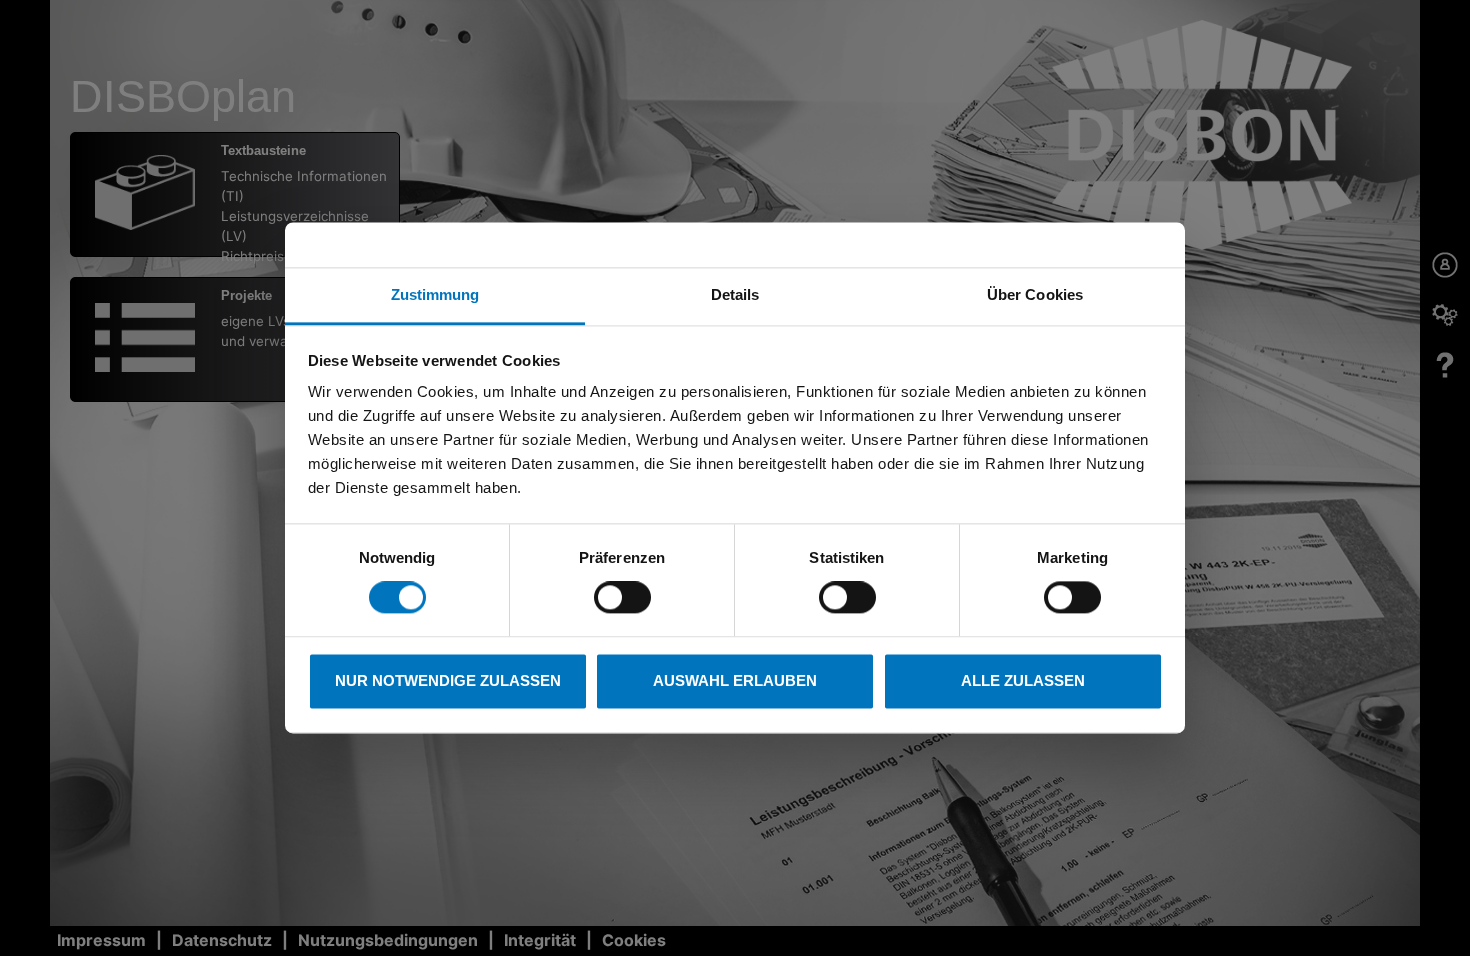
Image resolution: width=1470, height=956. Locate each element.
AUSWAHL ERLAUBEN (735, 680)
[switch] (622, 598)
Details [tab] (735, 294)
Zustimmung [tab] (435, 294)
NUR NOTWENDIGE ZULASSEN (448, 680)
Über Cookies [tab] (1035, 294)
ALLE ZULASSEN (1023, 680)
